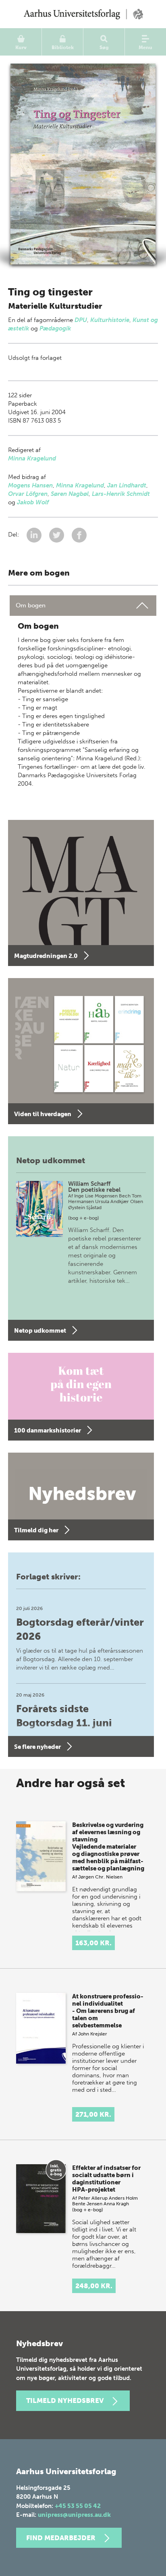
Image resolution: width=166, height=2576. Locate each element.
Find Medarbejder (61, 2538)
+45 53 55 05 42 (78, 2506)
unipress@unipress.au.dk (74, 2515)
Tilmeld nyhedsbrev (65, 2401)
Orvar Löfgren (28, 494)
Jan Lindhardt (127, 485)
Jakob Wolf (33, 502)
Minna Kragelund (32, 458)
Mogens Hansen (30, 485)
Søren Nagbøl (70, 494)
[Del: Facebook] (79, 535)
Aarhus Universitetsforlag (83, 14)
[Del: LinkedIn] (35, 535)
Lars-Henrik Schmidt (121, 494)
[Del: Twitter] (57, 535)
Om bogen (31, 605)
